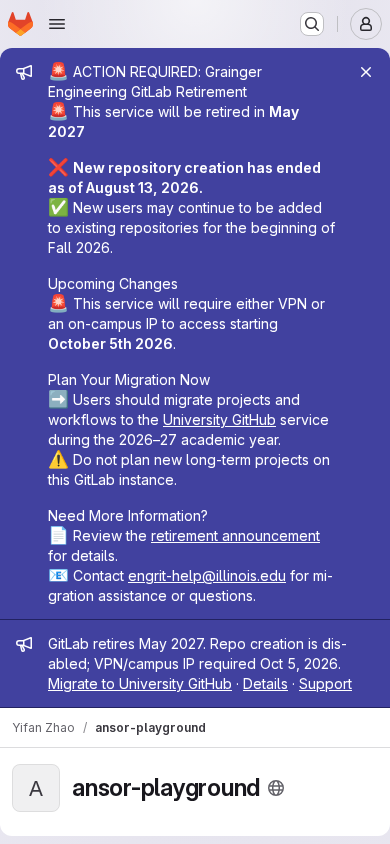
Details (265, 683)
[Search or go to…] (312, 24)
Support (325, 683)
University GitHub (219, 419)
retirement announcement (235, 535)
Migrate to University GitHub (140, 683)
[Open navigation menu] (57, 24)
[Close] (366, 72)
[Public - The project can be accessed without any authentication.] (276, 788)
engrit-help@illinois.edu (207, 575)
